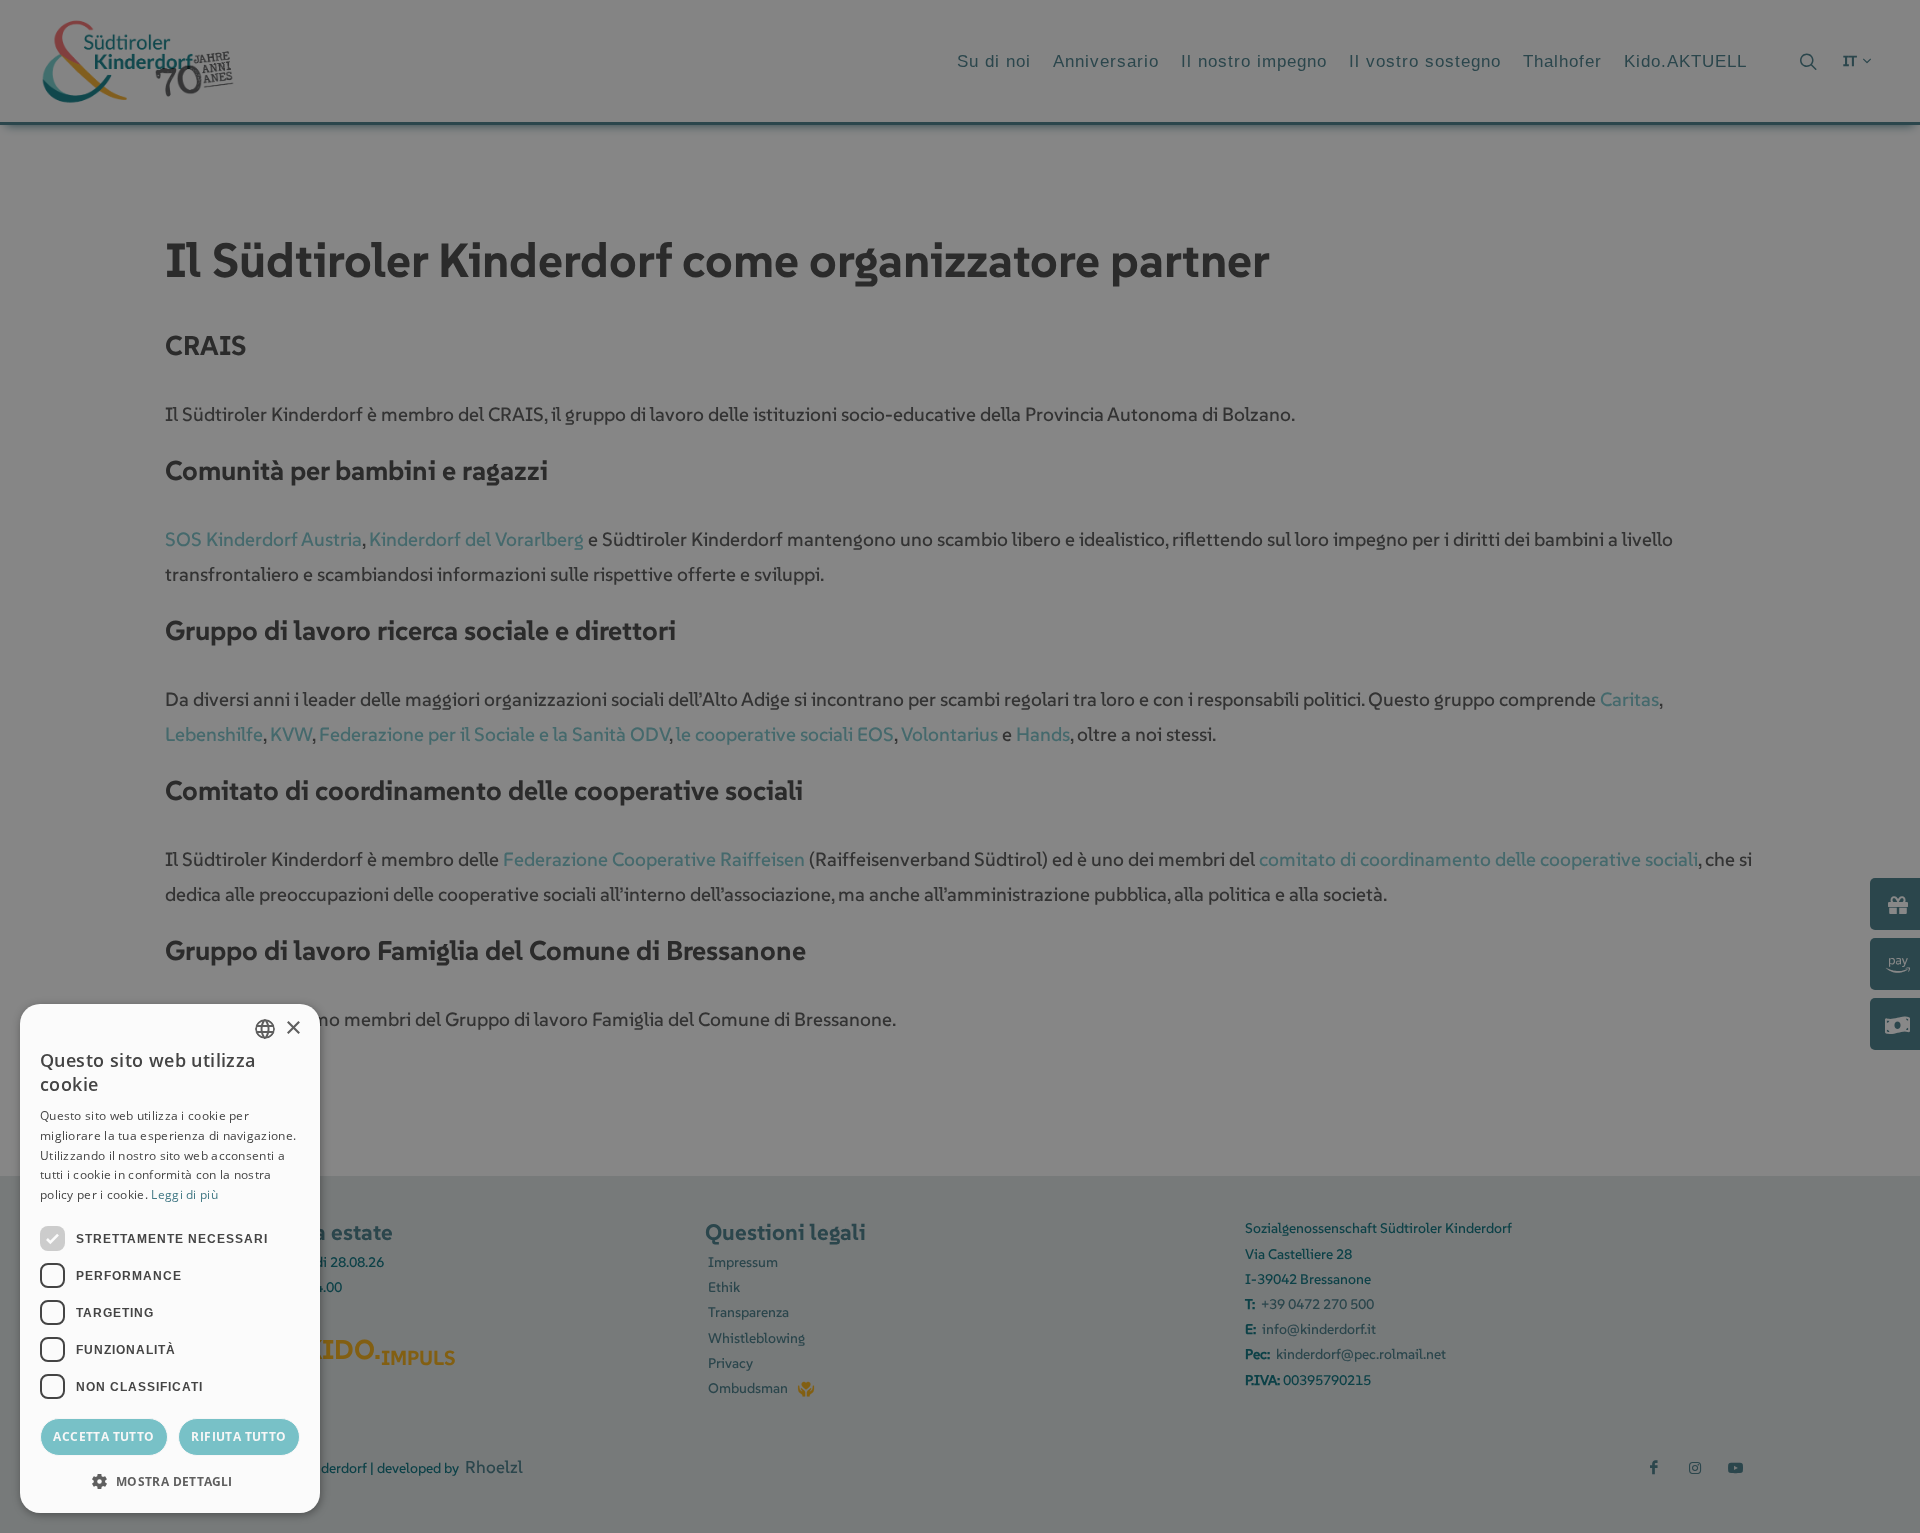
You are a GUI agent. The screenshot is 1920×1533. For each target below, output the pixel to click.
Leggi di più (184, 1194)
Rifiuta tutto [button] (238, 1436)
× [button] (292, 1028)
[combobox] (265, 1029)
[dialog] (170, 1258)
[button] (170, 1481)
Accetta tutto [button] (103, 1436)
